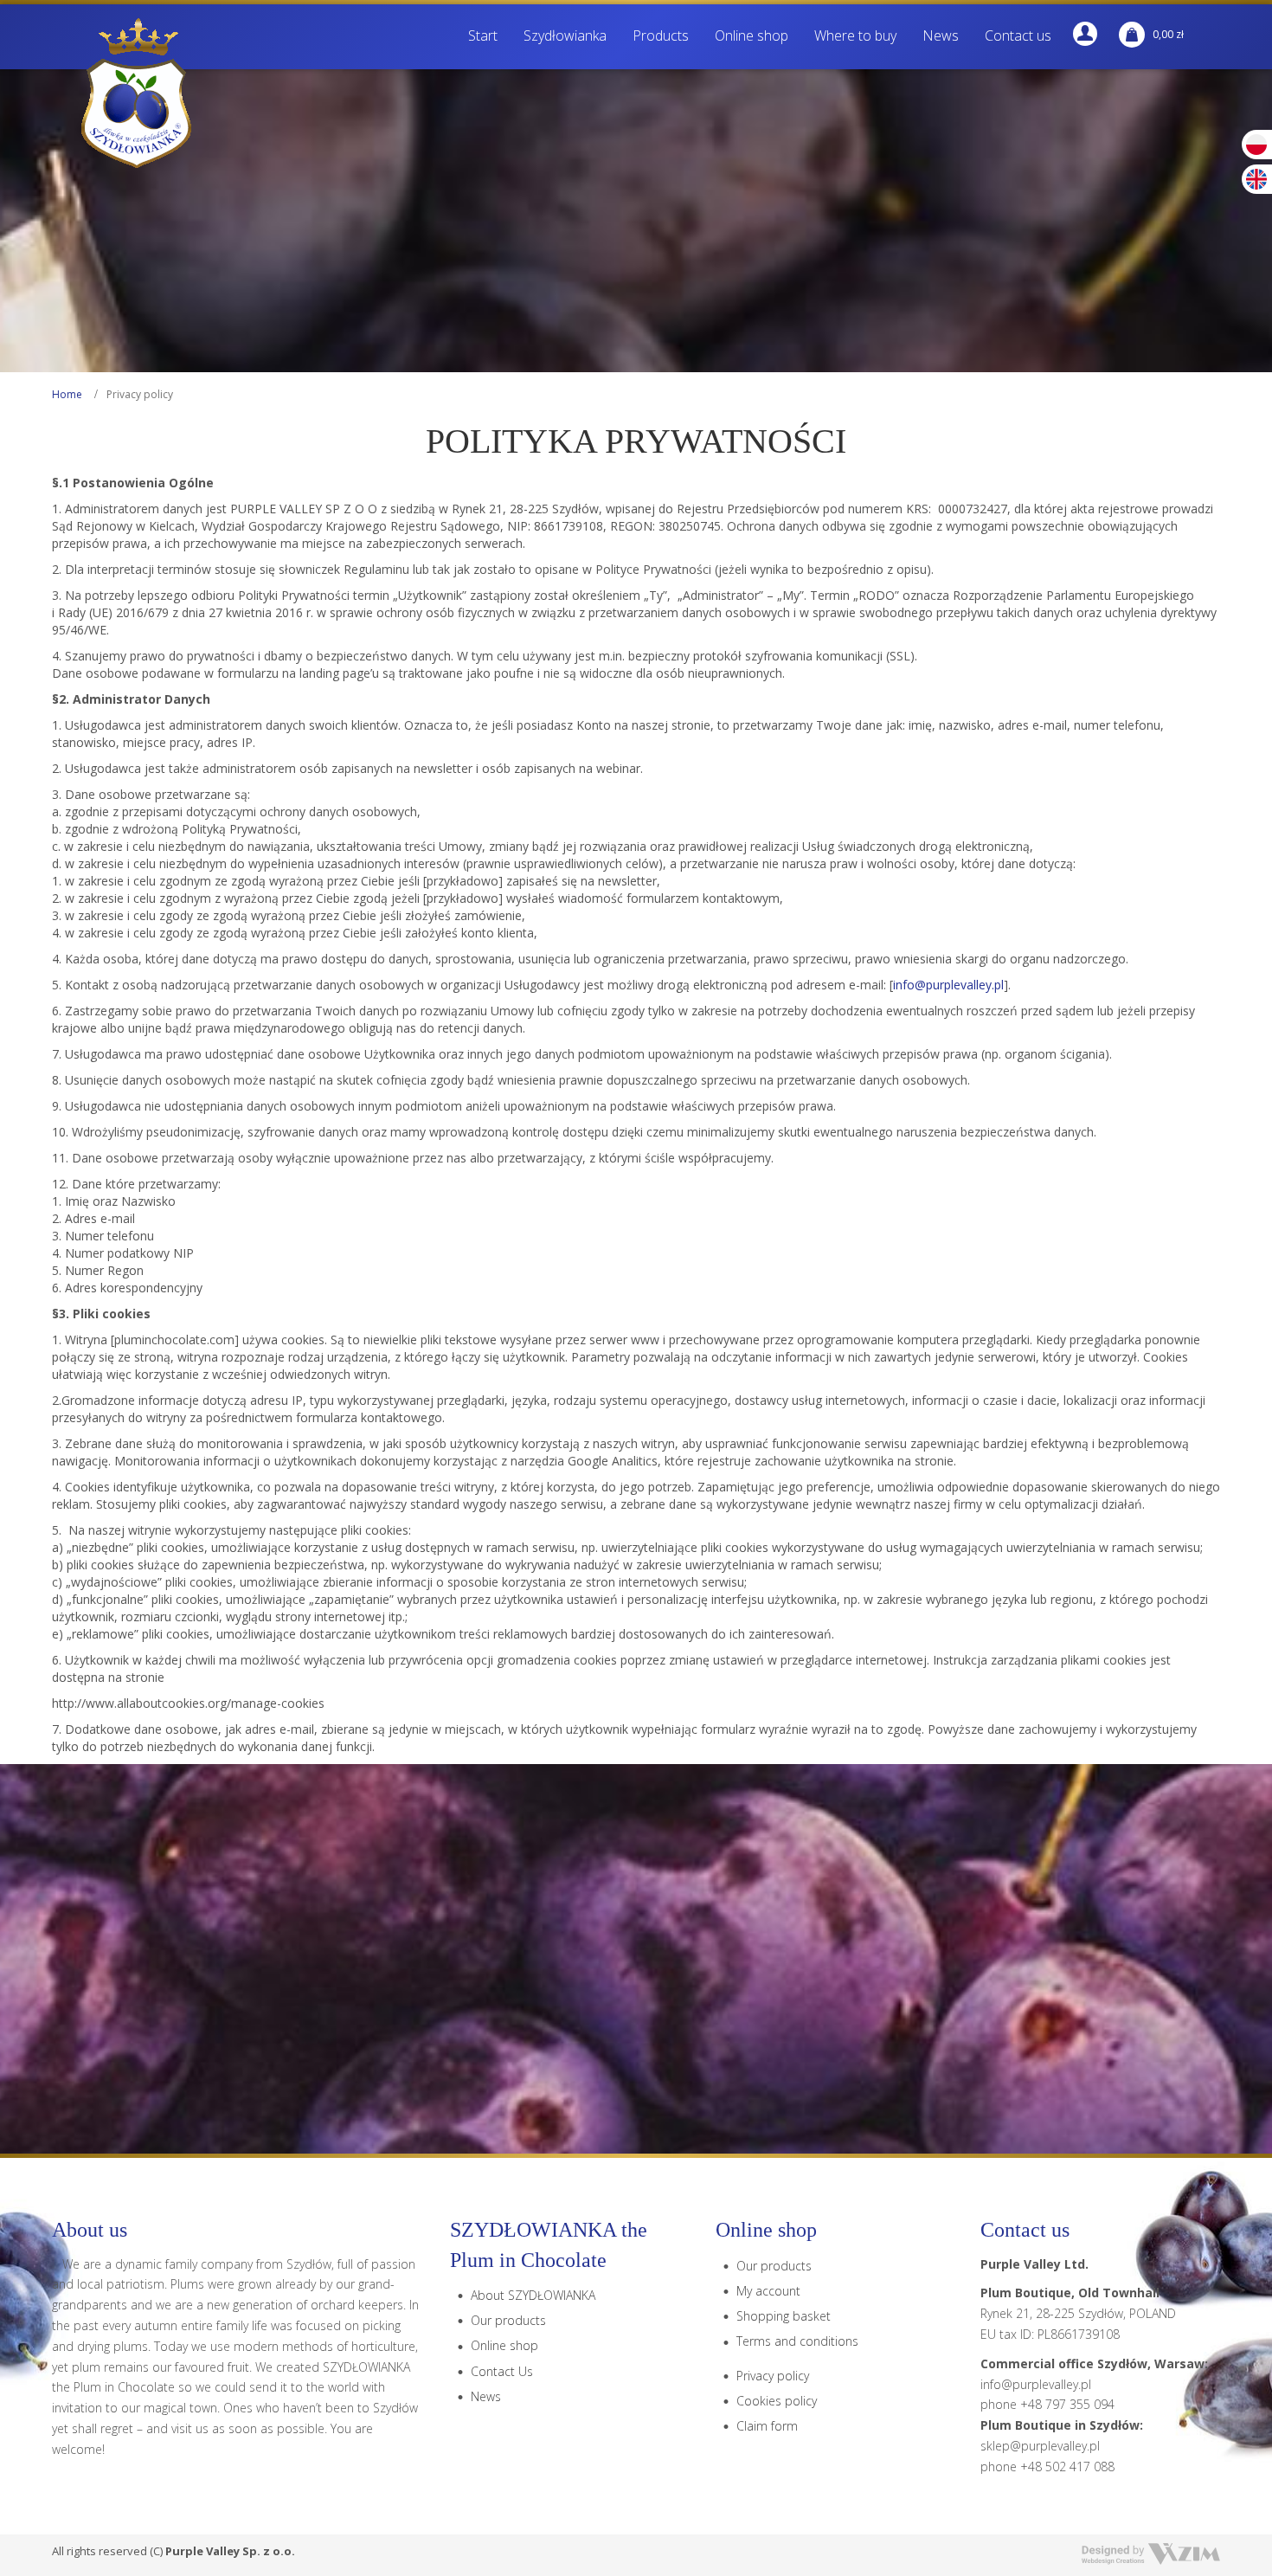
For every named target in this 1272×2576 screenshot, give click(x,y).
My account (768, 2291)
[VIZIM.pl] (1151, 2554)
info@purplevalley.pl (948, 985)
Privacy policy (773, 2376)
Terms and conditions (797, 2341)
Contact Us (502, 2371)
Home (67, 394)
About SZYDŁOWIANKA (533, 2295)
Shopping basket (784, 2316)
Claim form (767, 2426)
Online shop (504, 2345)
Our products (508, 2320)
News (486, 2396)
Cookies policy (777, 2401)
